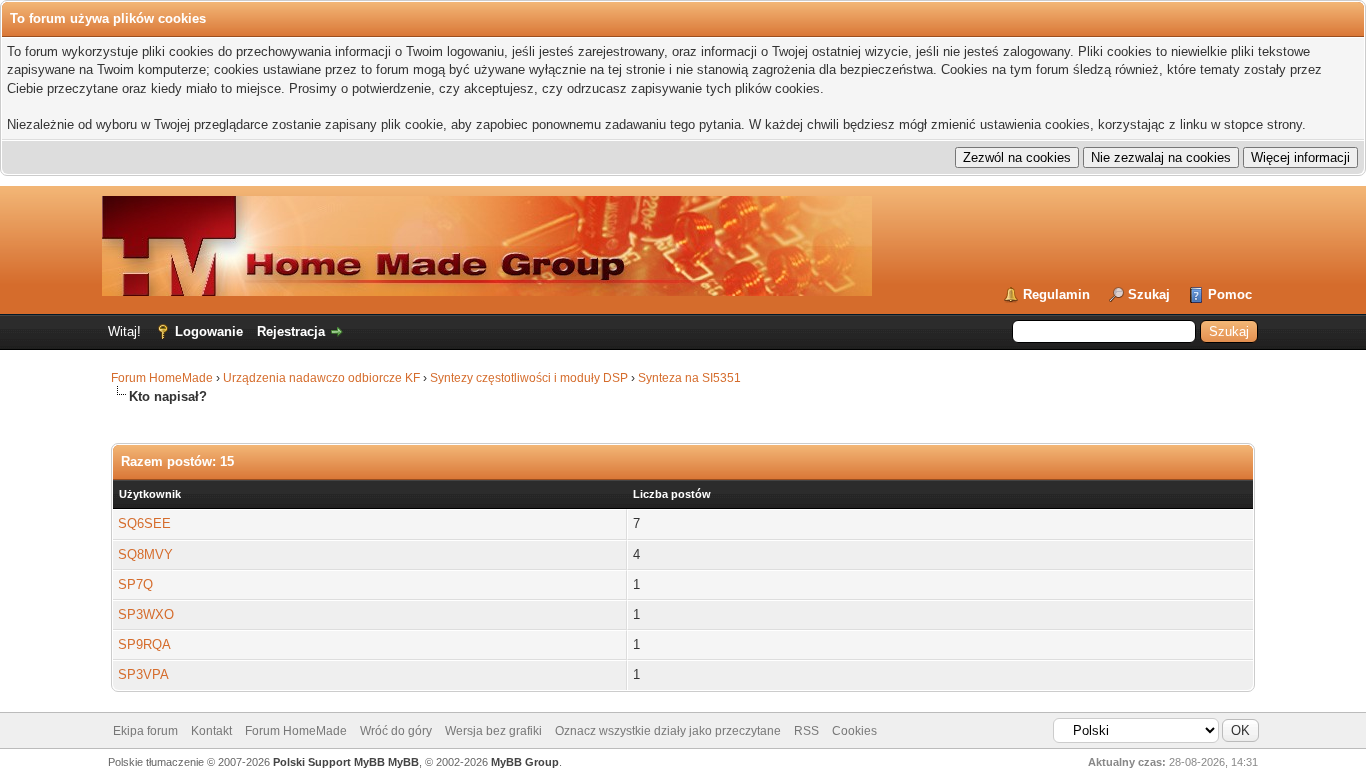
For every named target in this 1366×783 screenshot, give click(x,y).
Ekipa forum (145, 731)
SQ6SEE (144, 523)
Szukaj (1149, 294)
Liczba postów (672, 494)
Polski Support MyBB (329, 762)
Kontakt (211, 731)
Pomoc (1230, 294)
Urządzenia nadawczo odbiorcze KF (321, 378)
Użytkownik (150, 494)
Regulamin (1056, 294)
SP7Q (135, 584)
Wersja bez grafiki (493, 731)
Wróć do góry (396, 731)
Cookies (854, 731)
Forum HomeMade (162, 378)
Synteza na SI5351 (689, 378)
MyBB (403, 762)
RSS (806, 731)
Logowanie (209, 331)
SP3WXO (146, 614)
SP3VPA (143, 674)
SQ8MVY (145, 554)
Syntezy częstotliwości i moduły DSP (529, 378)
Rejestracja (291, 331)
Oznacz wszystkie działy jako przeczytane (668, 731)
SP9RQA (144, 644)
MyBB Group (525, 762)
